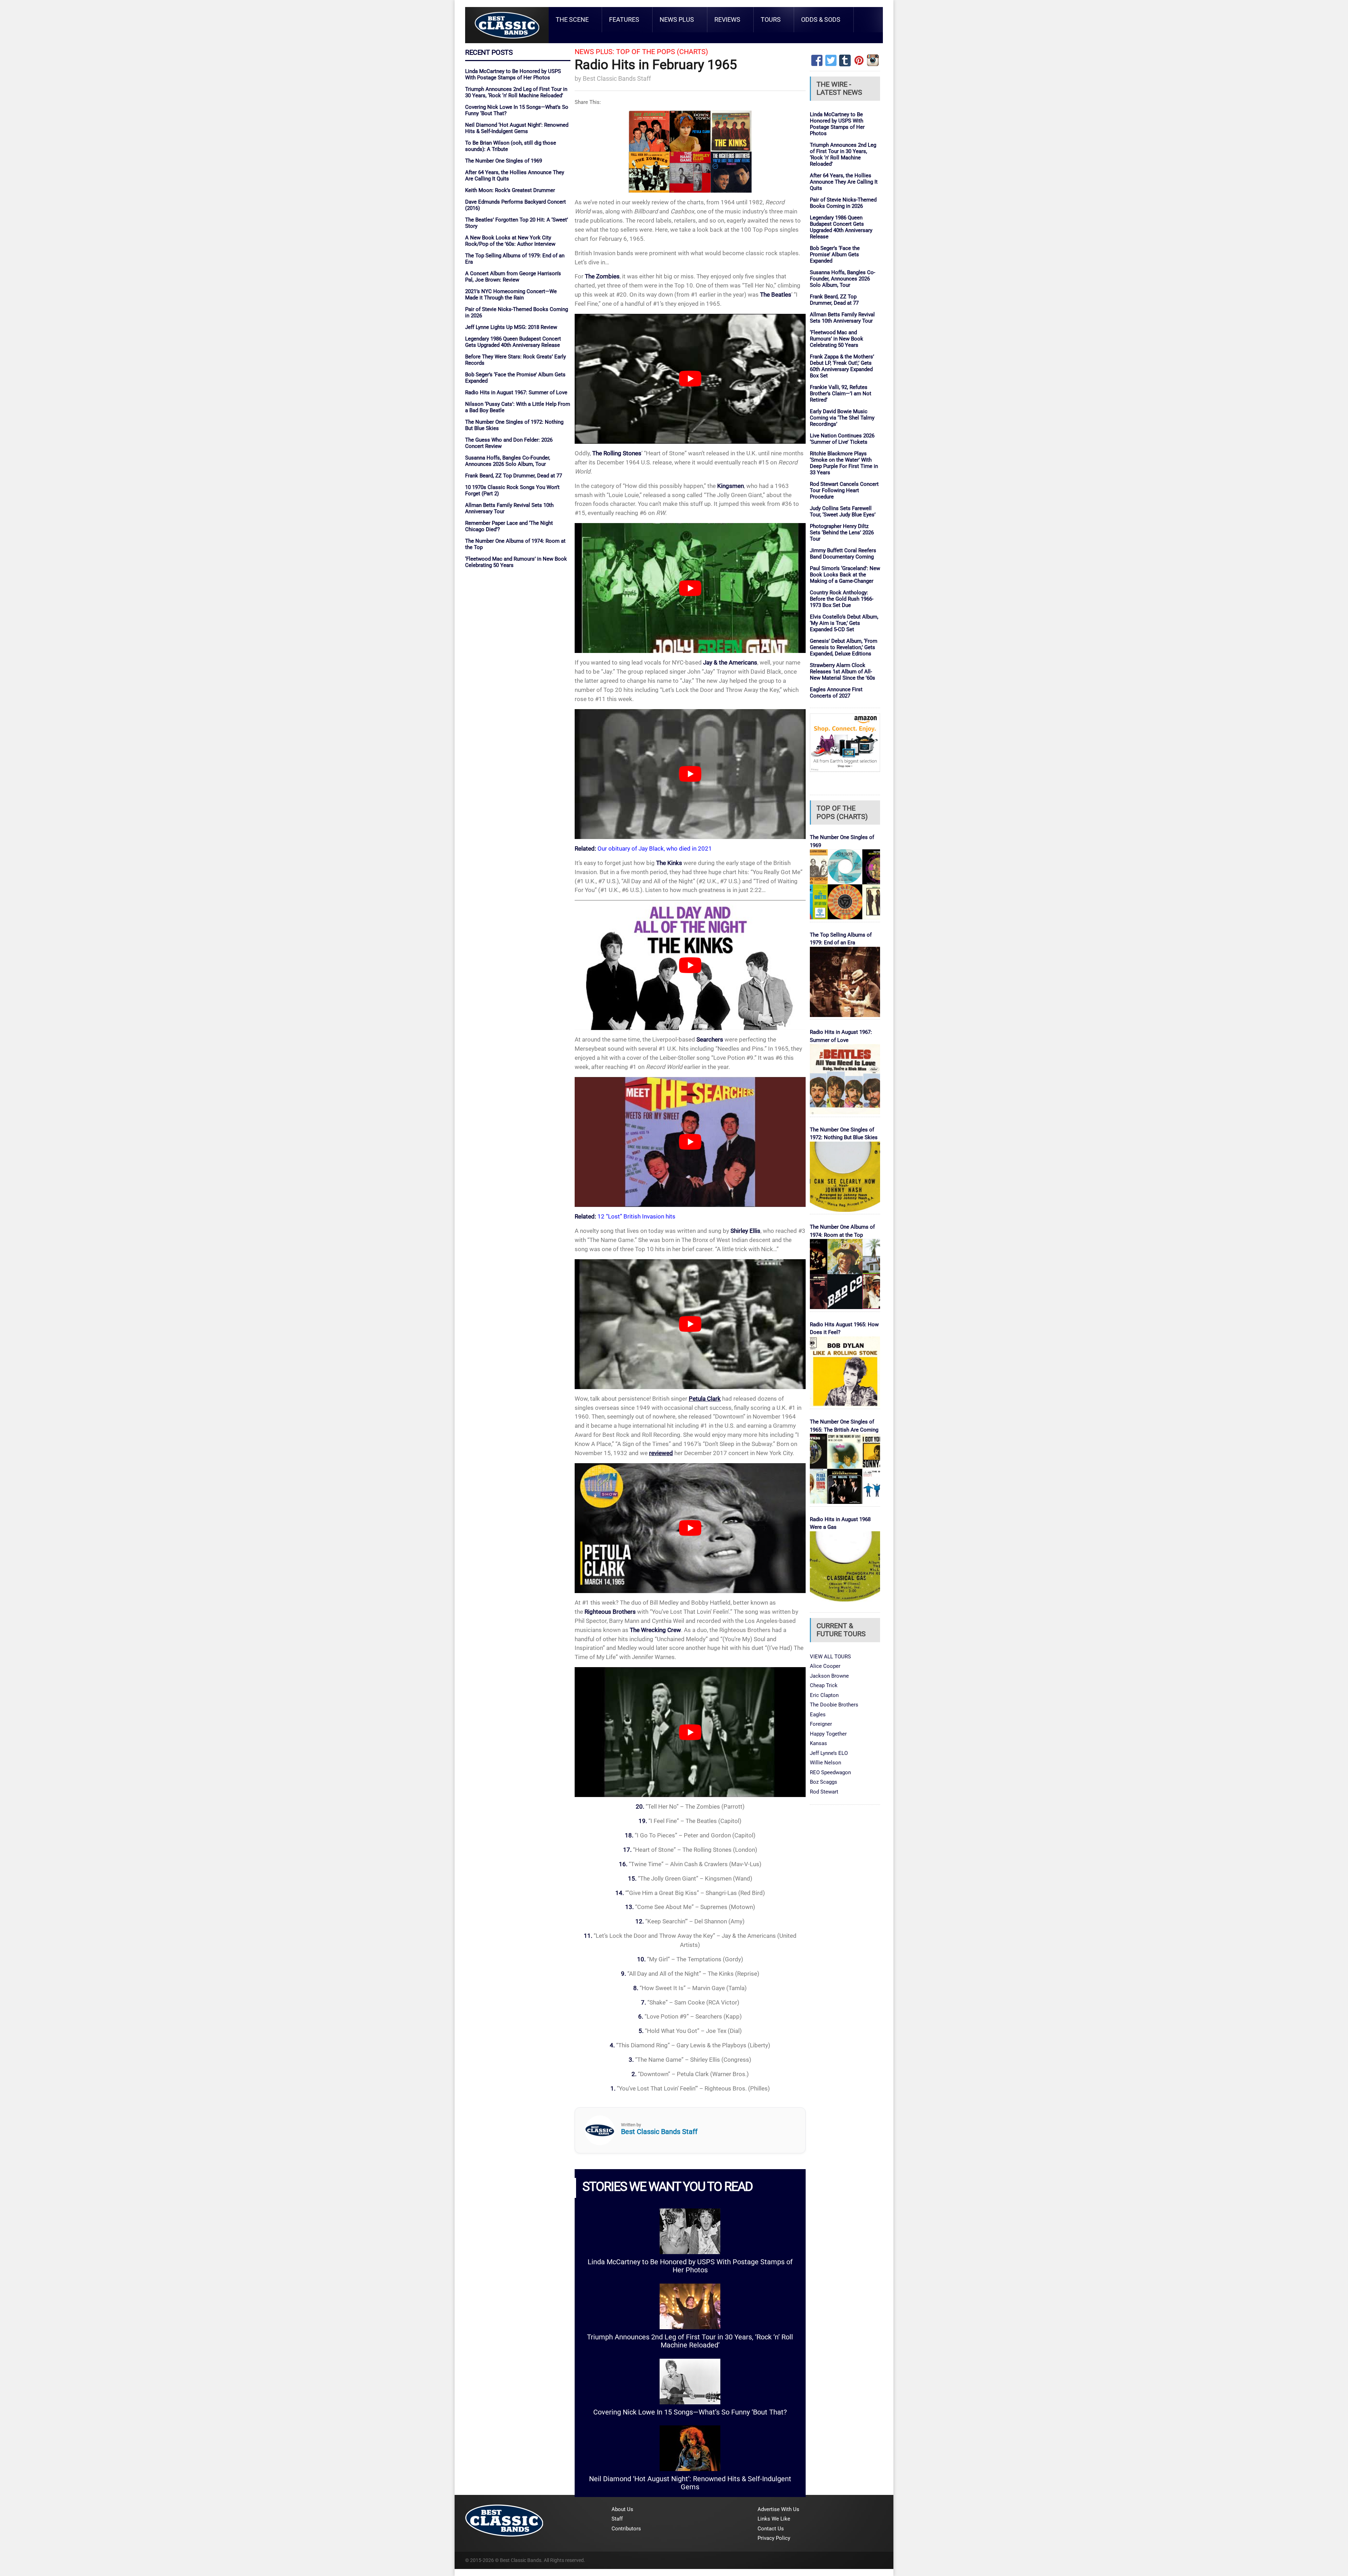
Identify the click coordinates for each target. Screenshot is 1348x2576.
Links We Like (774, 2519)
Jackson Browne (829, 1676)
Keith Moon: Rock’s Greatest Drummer (510, 190)
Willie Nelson (825, 1763)
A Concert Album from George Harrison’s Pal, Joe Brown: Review (513, 277)
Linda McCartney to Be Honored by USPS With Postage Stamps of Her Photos (513, 74)
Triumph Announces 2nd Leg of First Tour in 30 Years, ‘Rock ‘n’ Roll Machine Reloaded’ (516, 92)
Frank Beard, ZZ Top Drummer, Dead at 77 (514, 476)
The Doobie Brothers (834, 1705)
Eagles (818, 1715)
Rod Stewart (824, 1792)
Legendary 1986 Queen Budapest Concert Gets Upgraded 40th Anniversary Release (513, 342)
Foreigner (821, 1724)
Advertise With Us (778, 2509)
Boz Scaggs (824, 1782)
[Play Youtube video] (690, 379)
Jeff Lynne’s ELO (829, 1753)
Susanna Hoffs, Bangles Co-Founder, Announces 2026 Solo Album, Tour (508, 461)
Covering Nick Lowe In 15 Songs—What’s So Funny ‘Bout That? (690, 2412)
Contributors (626, 2529)
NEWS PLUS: (594, 52)
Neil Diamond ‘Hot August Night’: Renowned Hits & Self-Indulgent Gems (517, 128)
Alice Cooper (825, 1666)
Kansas (818, 1743)
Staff (617, 2519)
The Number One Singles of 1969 (504, 161)
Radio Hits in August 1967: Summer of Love (516, 392)
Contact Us (771, 2529)
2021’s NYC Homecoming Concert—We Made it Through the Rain (511, 295)
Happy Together (828, 1734)
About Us (622, 2509)
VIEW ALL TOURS (830, 1657)
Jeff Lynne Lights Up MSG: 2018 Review (511, 327)
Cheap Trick (824, 1685)
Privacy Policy (774, 2538)
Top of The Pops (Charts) (662, 52)
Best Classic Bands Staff (617, 78)
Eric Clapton (824, 1695)
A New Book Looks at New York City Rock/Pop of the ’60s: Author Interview (510, 241)
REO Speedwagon (830, 1772)
